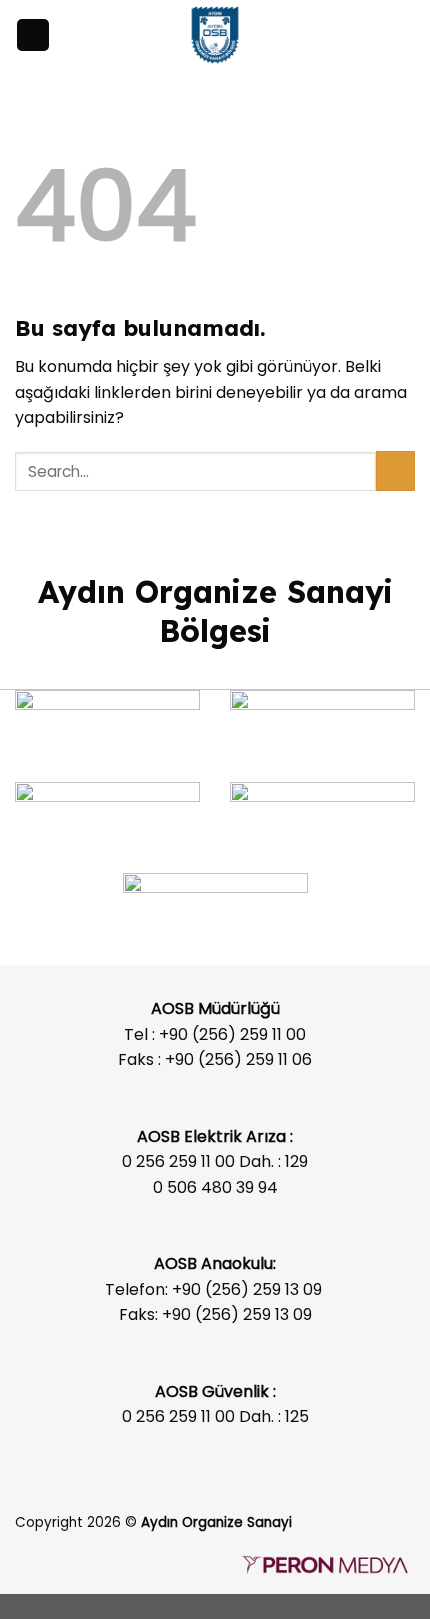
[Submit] (395, 470)
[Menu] (33, 35)
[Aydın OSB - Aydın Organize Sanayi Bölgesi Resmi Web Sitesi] (215, 35)
